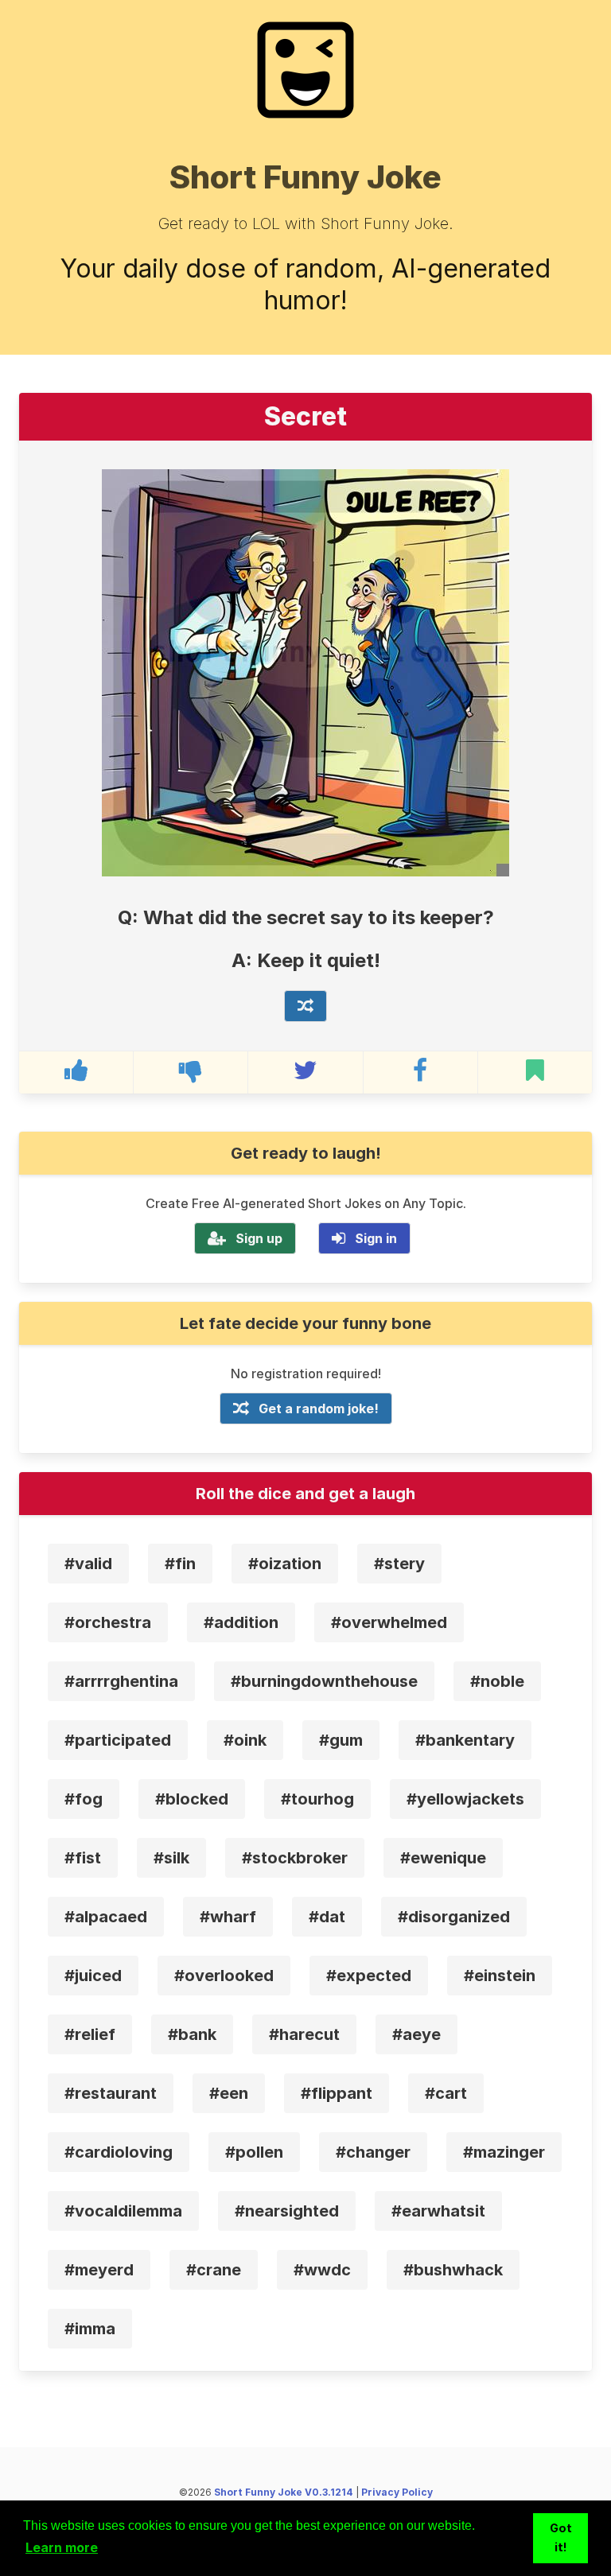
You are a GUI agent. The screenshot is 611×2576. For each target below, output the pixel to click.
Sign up (259, 1238)
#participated (118, 1740)
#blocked (192, 1799)
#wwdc (322, 2270)
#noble (497, 1681)
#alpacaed (106, 1917)
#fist (83, 1858)
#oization (285, 1564)
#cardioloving (119, 2152)
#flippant (337, 2093)
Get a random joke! (319, 1408)
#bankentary (465, 1740)
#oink (245, 1740)
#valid (88, 1564)
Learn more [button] (62, 2547)
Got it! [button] (561, 2537)
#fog (84, 1799)
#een (229, 2093)
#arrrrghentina (121, 1681)
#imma (90, 2329)
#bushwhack (453, 2270)
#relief (90, 2034)
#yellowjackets (465, 1799)
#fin (180, 1564)
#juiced (93, 1976)
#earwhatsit (438, 2211)
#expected (369, 1976)
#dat (327, 1917)
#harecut (304, 2034)
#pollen (254, 2152)
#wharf (228, 1917)
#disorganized (454, 1917)
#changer (373, 2152)
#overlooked (224, 1976)
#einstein (500, 1976)
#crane (214, 2270)
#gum (341, 1740)
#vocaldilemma (123, 2211)
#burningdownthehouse (324, 1681)
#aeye (416, 2034)
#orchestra (108, 1622)
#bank (192, 2034)
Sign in (376, 1238)
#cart (446, 2093)
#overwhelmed (389, 1622)
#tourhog (317, 1799)
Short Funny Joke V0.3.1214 (284, 2492)
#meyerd (99, 2270)
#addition (241, 1622)
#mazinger (504, 2152)
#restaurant (111, 2093)
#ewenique (443, 1858)
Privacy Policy (397, 2492)
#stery (399, 1564)
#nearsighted (287, 2211)
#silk (171, 1858)
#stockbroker (295, 1858)
